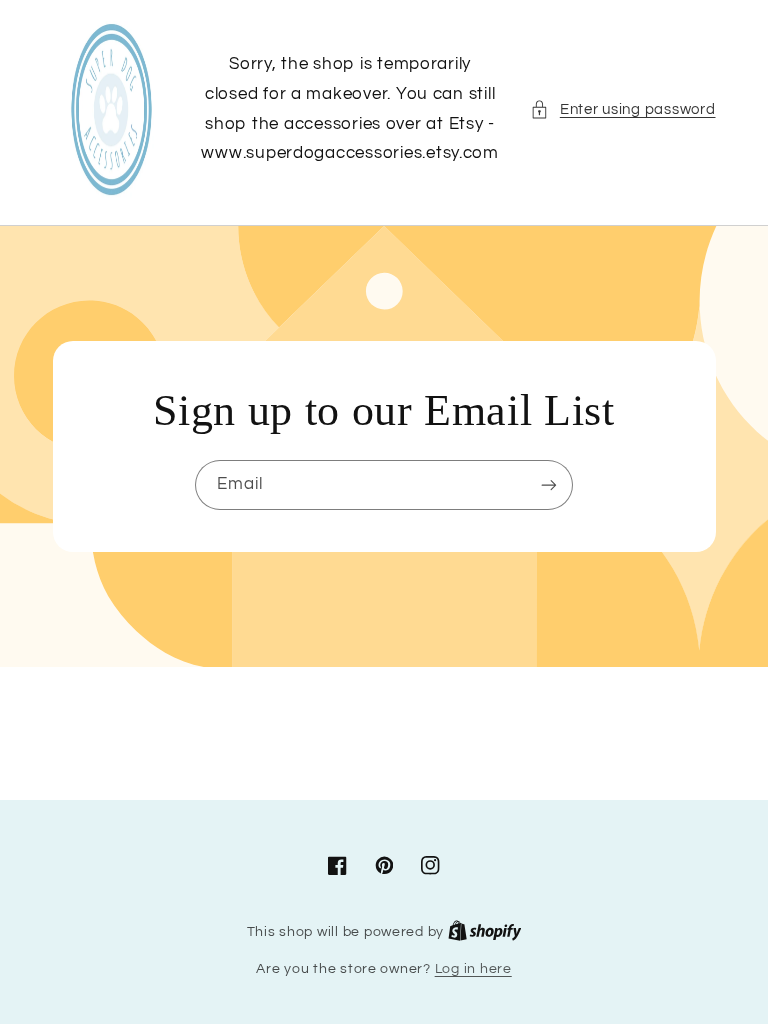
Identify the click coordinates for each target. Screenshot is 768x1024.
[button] (622, 110)
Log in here (473, 969)
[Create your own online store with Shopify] (485, 932)
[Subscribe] (549, 484)
